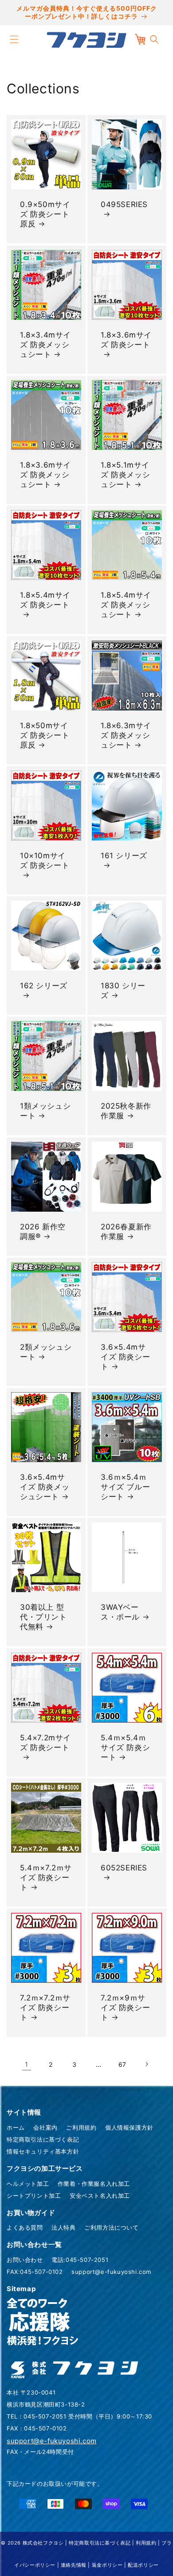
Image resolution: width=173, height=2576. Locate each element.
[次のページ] (146, 2064)
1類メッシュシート (45, 1111)
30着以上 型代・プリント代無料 (43, 1617)
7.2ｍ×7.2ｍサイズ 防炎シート (45, 2008)
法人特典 (63, 2227)
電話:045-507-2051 (80, 2260)
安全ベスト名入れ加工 (100, 2196)
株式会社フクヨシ (43, 2543)
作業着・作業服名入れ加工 (94, 2184)
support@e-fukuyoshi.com (111, 2272)
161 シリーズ (124, 856)
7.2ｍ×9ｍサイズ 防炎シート (125, 2008)
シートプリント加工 (34, 2196)
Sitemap (21, 2289)
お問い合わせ (25, 2260)
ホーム (16, 2127)
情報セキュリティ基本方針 (43, 2151)
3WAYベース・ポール (120, 1612)
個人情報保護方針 (129, 2127)
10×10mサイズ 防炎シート (45, 860)
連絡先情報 (74, 2565)
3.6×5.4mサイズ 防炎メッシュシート (45, 1487)
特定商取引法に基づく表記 (43, 2139)
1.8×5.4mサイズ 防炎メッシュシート (126, 605)
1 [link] (27, 2064)
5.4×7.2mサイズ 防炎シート (45, 1743)
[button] (14, 39)
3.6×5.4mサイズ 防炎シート (125, 1357)
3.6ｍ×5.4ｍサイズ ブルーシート (125, 1487)
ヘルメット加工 (28, 2184)
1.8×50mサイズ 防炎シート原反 (45, 735)
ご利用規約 (81, 2127)
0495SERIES (124, 204)
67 (122, 2064)
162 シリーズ (44, 986)
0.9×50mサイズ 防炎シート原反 (45, 214)
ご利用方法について (111, 2227)
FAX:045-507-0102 (35, 2272)
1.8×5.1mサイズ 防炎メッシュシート (125, 475)
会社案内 (45, 2127)
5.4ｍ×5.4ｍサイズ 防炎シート (125, 1747)
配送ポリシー (143, 2565)
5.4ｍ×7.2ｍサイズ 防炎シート (46, 1877)
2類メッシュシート (46, 1352)
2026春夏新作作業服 (126, 1232)
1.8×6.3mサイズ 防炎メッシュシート (126, 735)
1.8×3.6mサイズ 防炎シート (126, 340)
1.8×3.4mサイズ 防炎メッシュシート (45, 345)
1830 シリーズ (123, 990)
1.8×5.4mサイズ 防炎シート (45, 600)
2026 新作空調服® (43, 1232)
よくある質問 (25, 2227)
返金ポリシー (107, 2565)
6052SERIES (124, 1868)
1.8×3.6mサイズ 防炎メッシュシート (45, 475)
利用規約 (146, 2543)
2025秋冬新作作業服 (126, 1111)
